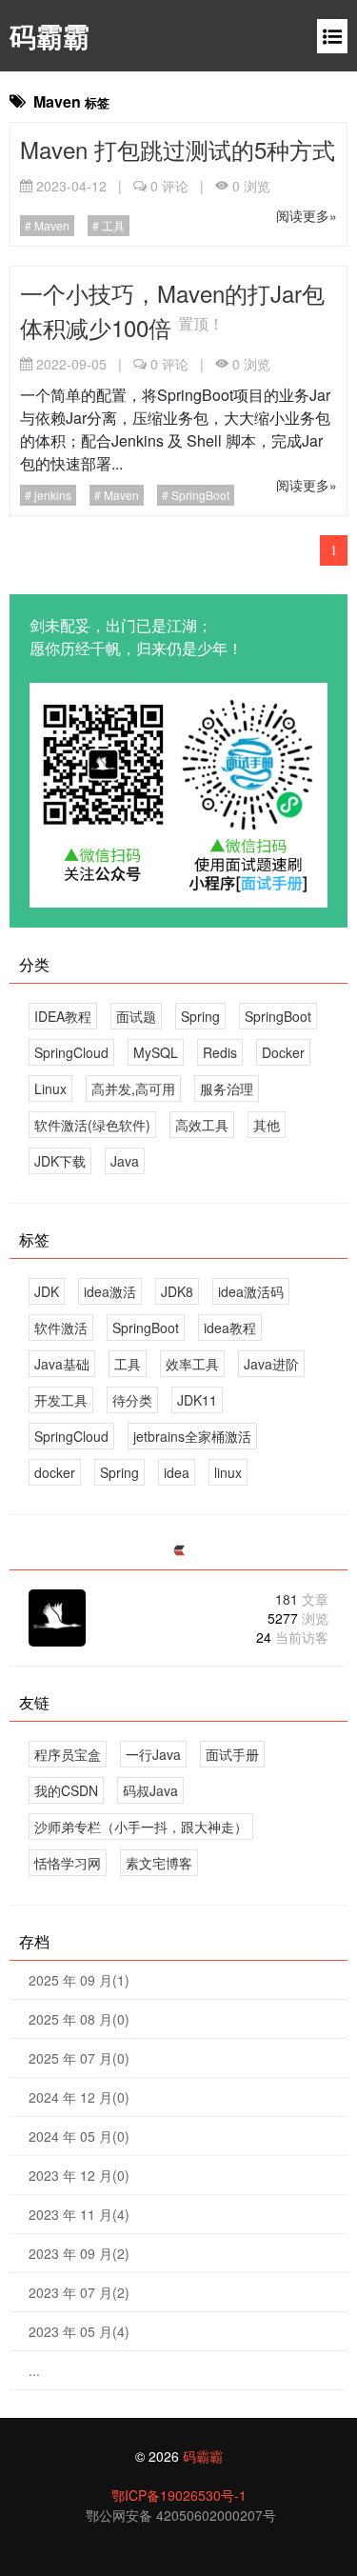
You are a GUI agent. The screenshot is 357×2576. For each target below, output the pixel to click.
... (34, 2370)
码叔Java (150, 1790)
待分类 (132, 1400)
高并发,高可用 (133, 1088)
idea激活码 (251, 1291)
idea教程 (230, 1328)
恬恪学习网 (68, 1863)
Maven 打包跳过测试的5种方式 (178, 149)
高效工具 (202, 1125)
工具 (112, 225)
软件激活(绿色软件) (92, 1125)
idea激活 (110, 1291)
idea (177, 1472)
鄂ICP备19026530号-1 (179, 2495)
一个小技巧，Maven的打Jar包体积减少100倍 (172, 310)
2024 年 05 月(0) (79, 2136)
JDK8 (177, 1291)
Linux (50, 1088)
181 (302, 1599)
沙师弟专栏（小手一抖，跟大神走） (141, 1827)
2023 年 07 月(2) (79, 2292)
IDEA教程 (63, 1016)
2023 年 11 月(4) (79, 2214)
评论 (169, 186)
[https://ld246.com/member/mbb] (179, 1551)
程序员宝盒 (68, 1754)
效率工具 (192, 1364)
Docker (283, 1052)
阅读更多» (307, 215)
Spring (200, 1016)
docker (55, 1472)
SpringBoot (199, 495)
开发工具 (61, 1400)
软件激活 (61, 1328)
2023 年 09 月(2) (79, 2253)
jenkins (51, 495)
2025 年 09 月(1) (79, 1980)
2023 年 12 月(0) (79, 2175)
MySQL (156, 1052)
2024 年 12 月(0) (79, 2097)
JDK (47, 1291)
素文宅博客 (159, 1863)
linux (228, 1472)
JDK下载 (60, 1161)
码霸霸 (50, 36)
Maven (50, 225)
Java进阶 (271, 1364)
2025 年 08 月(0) (79, 2019)
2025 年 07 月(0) (79, 2058)
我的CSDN (66, 1790)
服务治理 (227, 1088)
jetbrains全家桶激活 (192, 1436)
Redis (220, 1052)
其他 (267, 1125)
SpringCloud (71, 1052)
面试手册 (232, 1754)
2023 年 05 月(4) (79, 2331)
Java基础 (62, 1364)
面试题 (136, 1016)
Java (125, 1161)
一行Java (153, 1754)
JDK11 (197, 1400)
